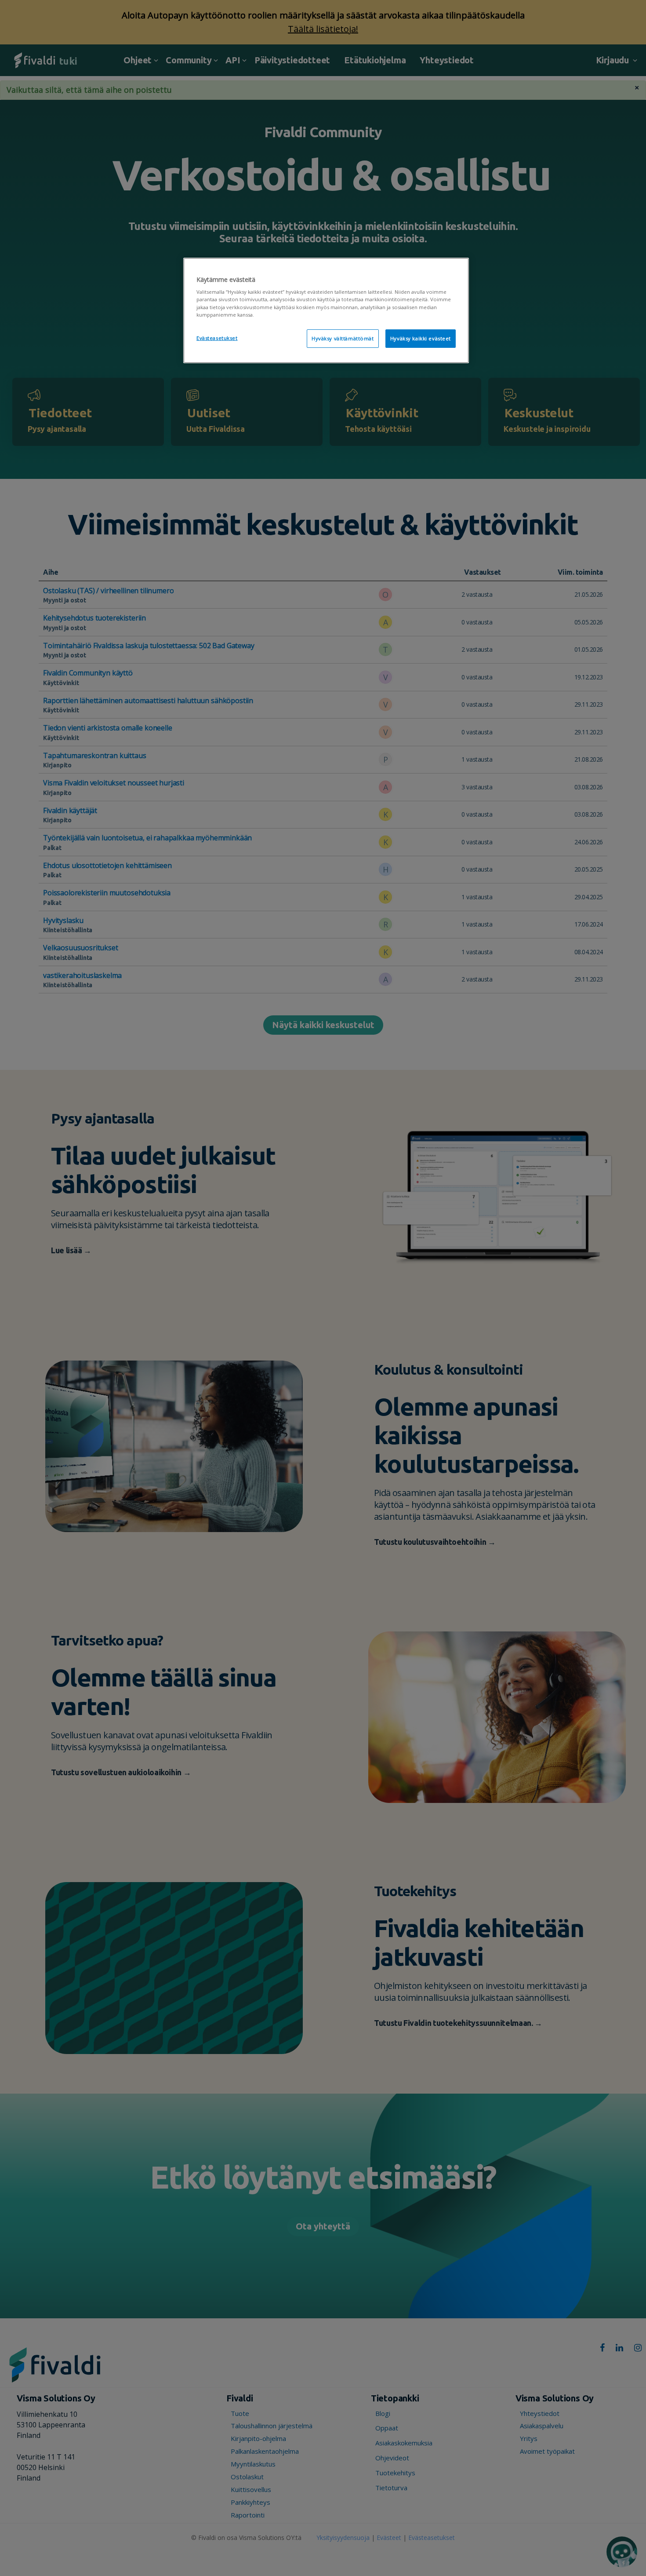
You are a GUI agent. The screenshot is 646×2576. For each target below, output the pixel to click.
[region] (326, 310)
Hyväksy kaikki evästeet (421, 338)
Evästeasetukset (217, 338)
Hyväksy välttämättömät (343, 338)
